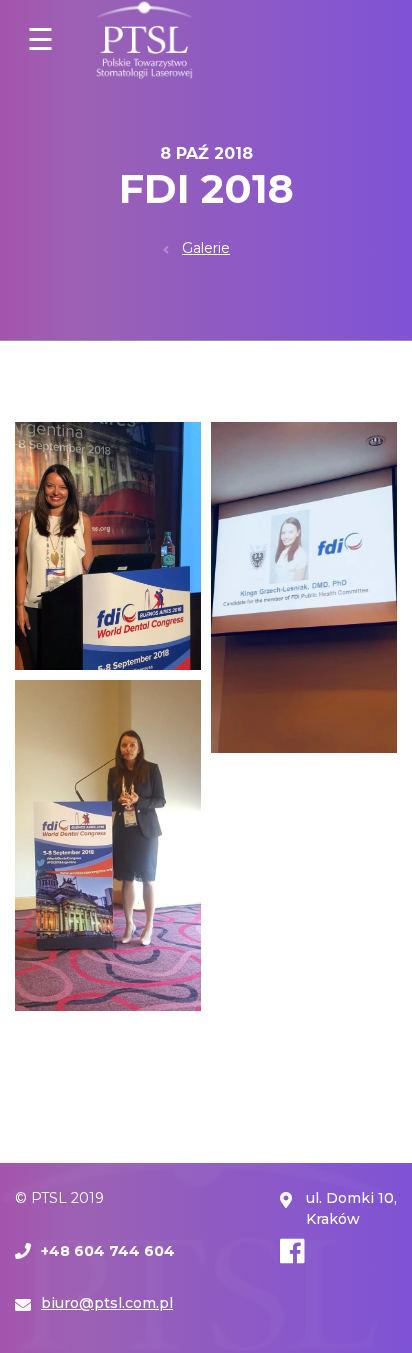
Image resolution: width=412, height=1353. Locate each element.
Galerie (206, 248)
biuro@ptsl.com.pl (107, 1303)
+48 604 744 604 (108, 1251)
